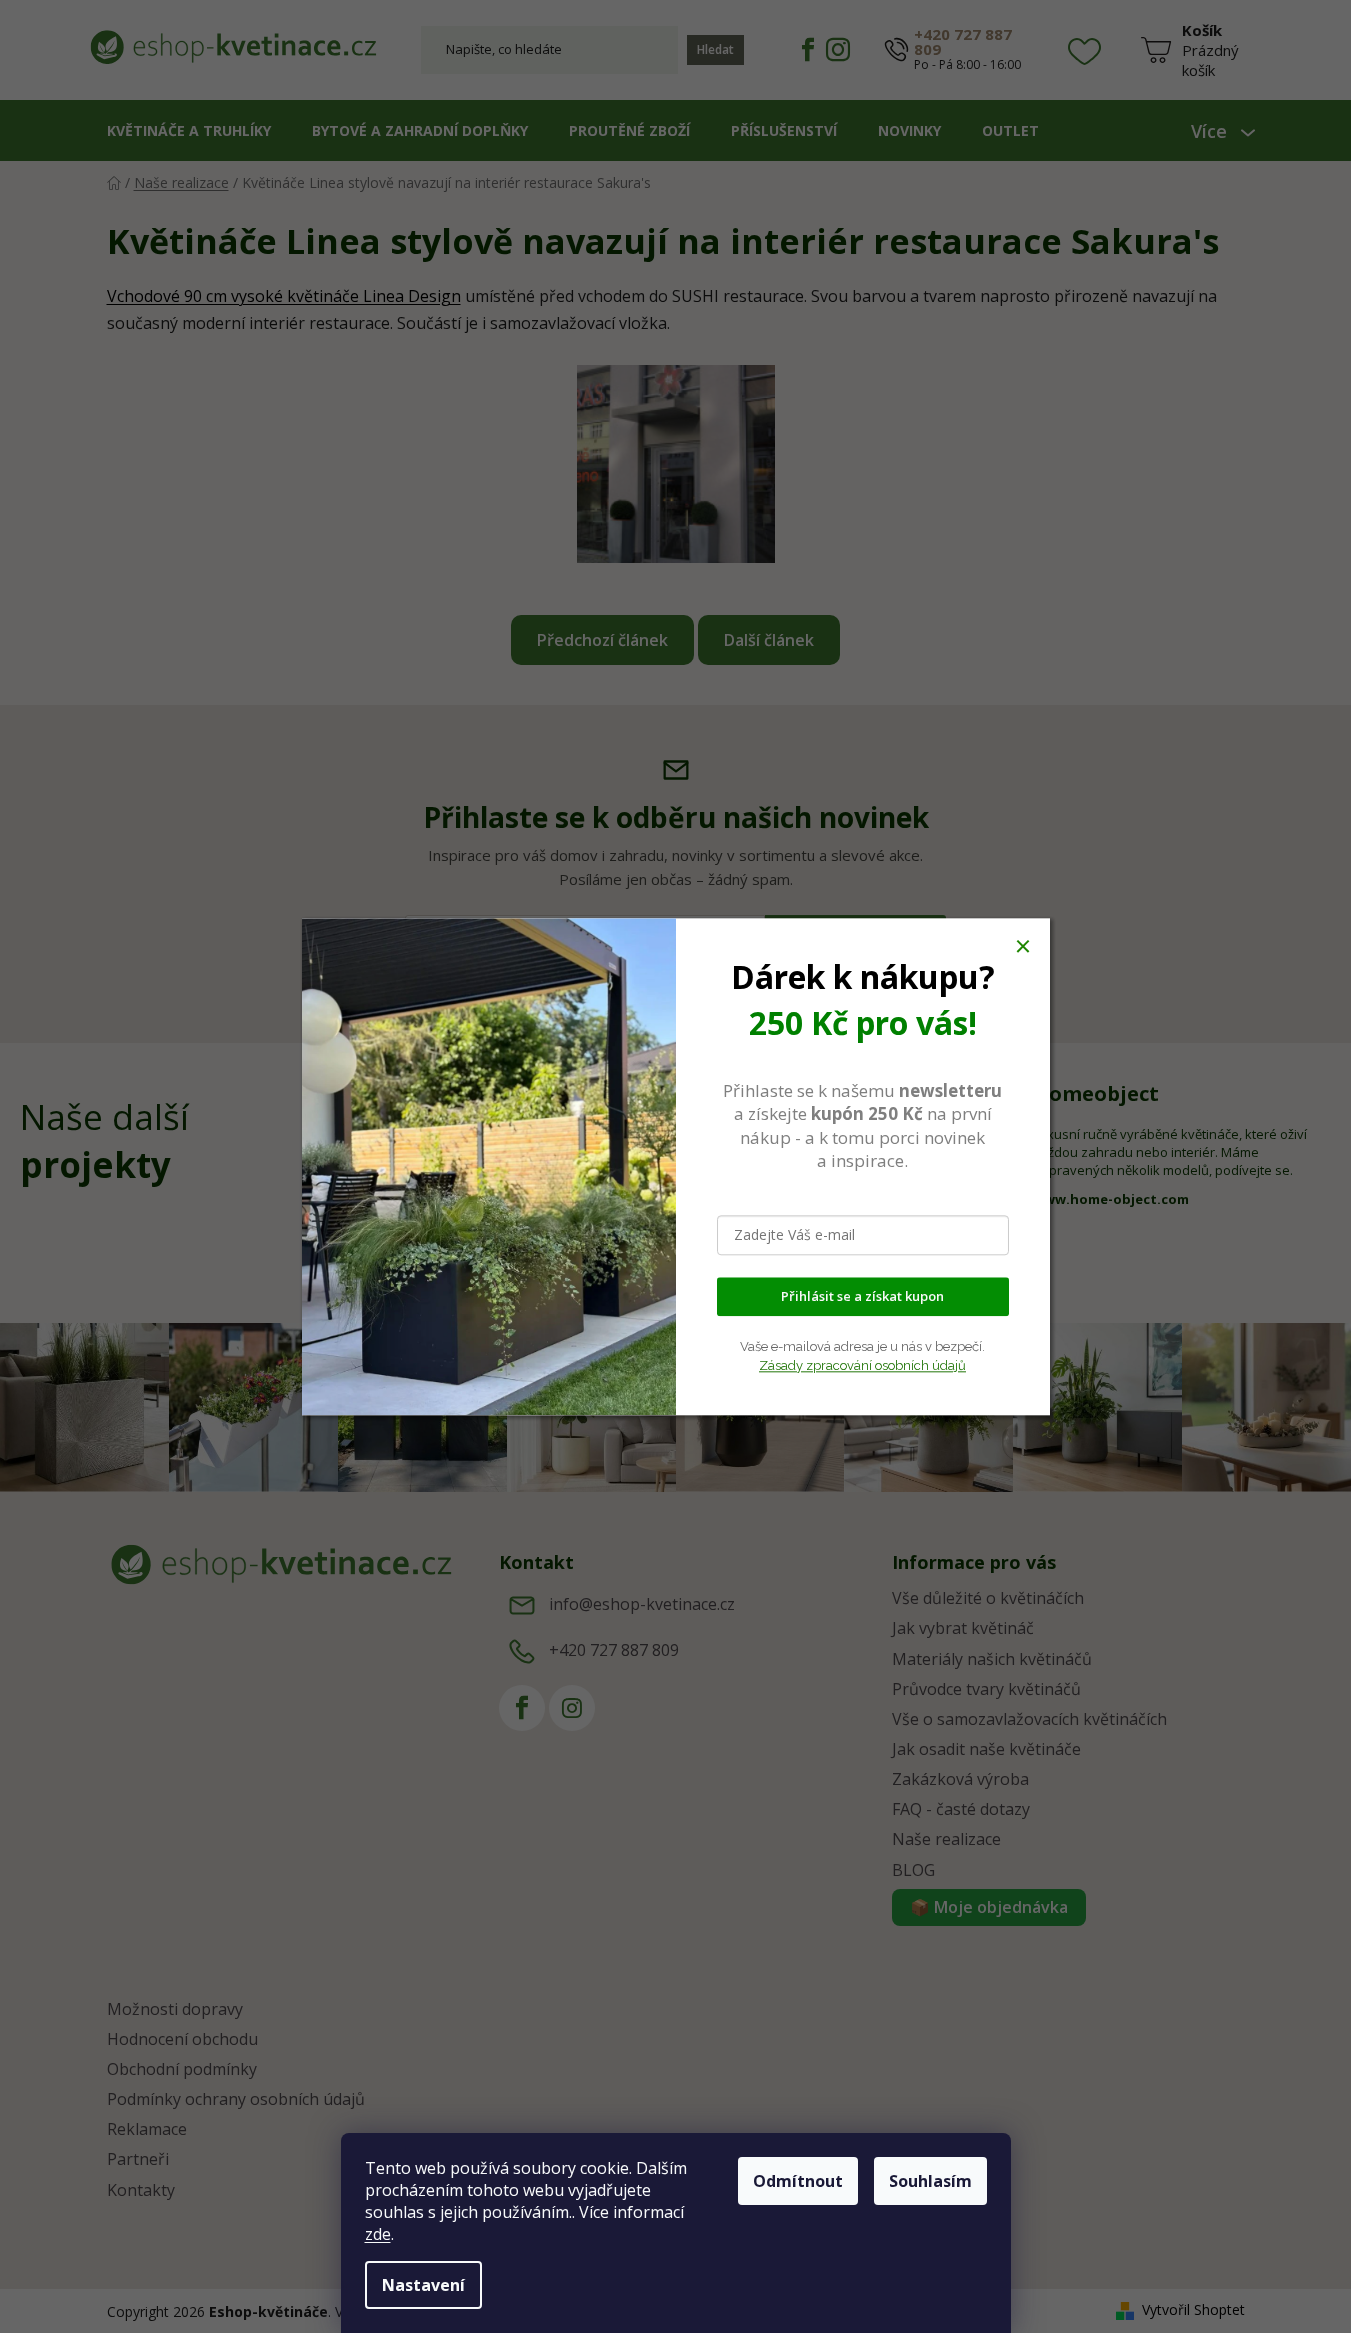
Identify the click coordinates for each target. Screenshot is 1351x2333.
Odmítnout (798, 2181)
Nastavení (423, 2285)
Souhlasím (930, 2181)
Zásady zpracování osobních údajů (862, 1365)
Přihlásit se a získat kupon (862, 1296)
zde (378, 2234)
